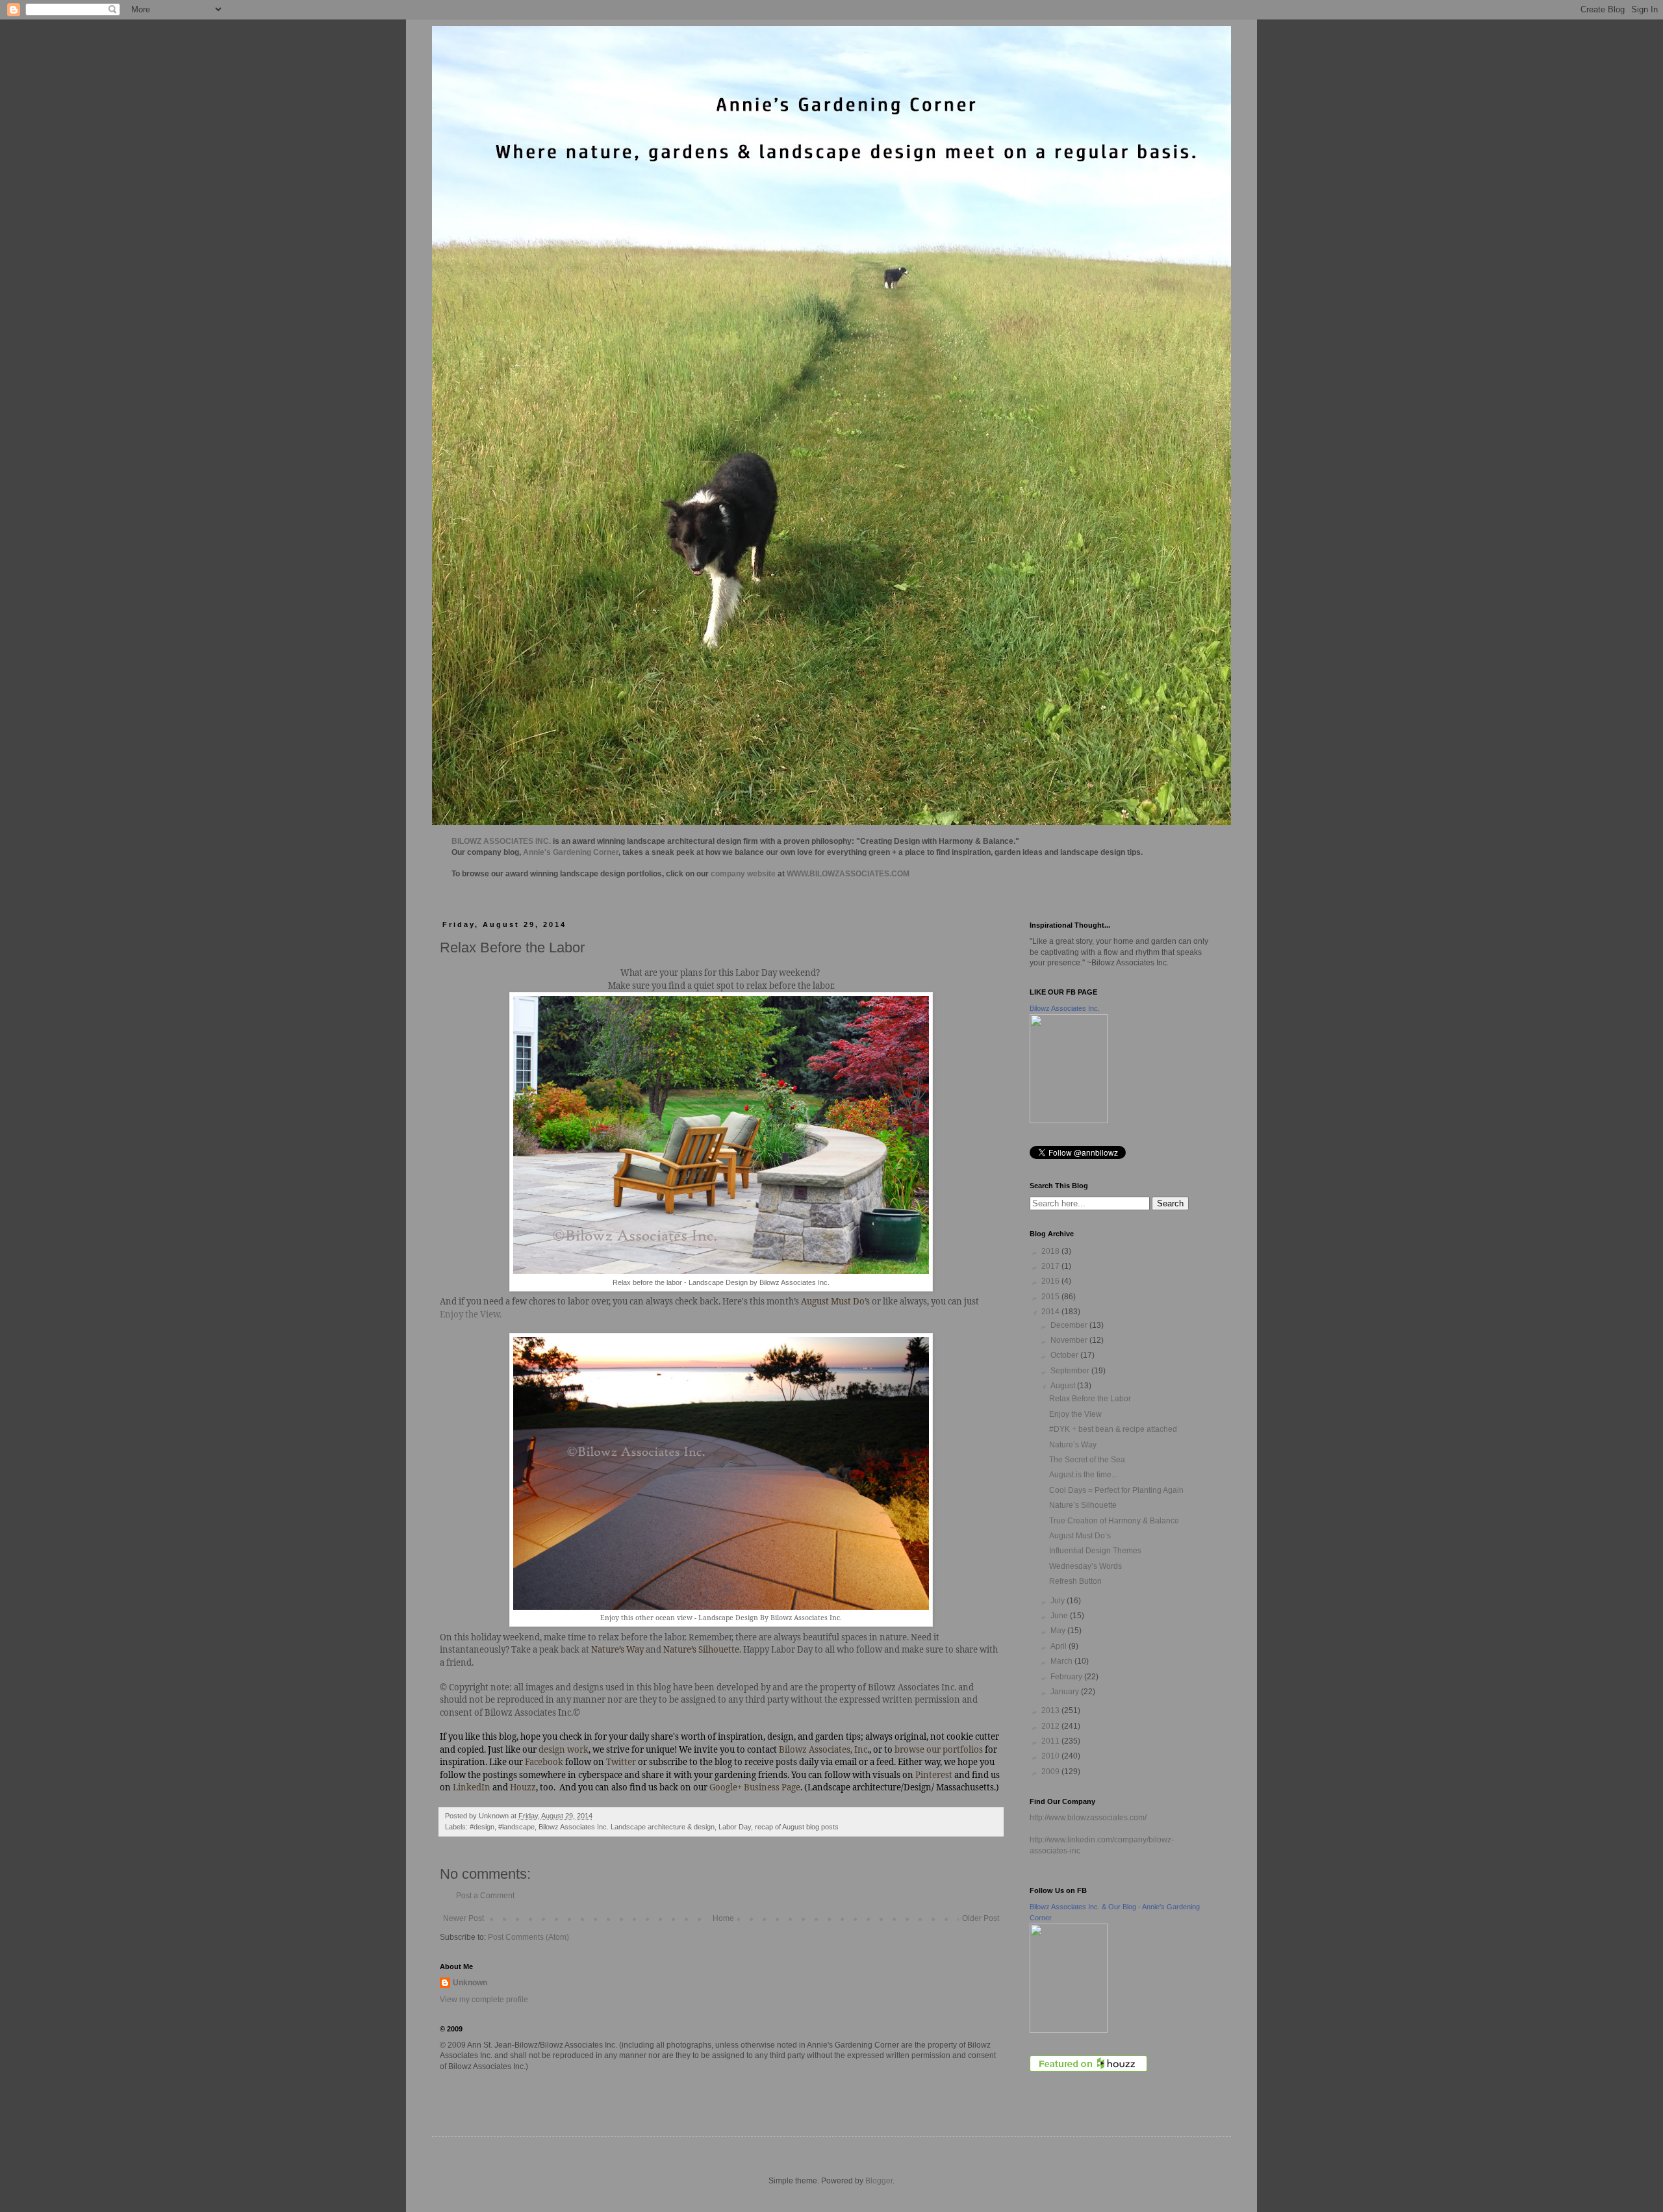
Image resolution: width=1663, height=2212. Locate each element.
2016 (1051, 1281)
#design (482, 1827)
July (1059, 1601)
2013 (1051, 1710)
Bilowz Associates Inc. (1065, 1008)
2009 (1051, 1772)
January (1066, 1692)
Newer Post (463, 1918)
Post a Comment (485, 1896)
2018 (1051, 1251)
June (1060, 1616)
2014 (1051, 1312)
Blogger (879, 2181)
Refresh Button (1075, 1581)
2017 (1051, 1266)
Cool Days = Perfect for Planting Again (1116, 1490)
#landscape (516, 1827)
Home (723, 1918)
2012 (1051, 1726)
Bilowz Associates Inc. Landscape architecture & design (627, 1827)
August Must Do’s (1080, 1536)
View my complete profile (484, 2000)
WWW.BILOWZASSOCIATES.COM (848, 874)
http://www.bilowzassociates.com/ (1088, 1818)
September (1071, 1371)
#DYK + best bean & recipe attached (1113, 1429)
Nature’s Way (1073, 1445)
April (1060, 1646)
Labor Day (735, 1827)
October (1065, 1355)
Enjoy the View (1075, 1414)
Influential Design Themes (1095, 1551)
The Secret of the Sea (1087, 1460)
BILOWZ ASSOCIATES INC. (501, 841)
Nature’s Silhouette (1083, 1505)
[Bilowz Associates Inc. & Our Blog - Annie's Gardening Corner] (1069, 2030)
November (1070, 1340)
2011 (1051, 1741)
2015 (1051, 1297)
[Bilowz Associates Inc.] (1069, 1121)
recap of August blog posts (797, 1827)
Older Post (981, 1918)
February (1067, 1677)
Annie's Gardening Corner (571, 852)
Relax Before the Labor (1090, 1399)
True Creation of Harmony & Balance (1114, 1521)
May (1059, 1631)
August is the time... (1083, 1475)
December (1070, 1325)
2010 (1051, 1756)
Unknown (470, 1983)
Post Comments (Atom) (528, 1937)
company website (743, 874)
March (1062, 1661)
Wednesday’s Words (1085, 1566)
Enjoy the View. (471, 1314)
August (1064, 1386)
